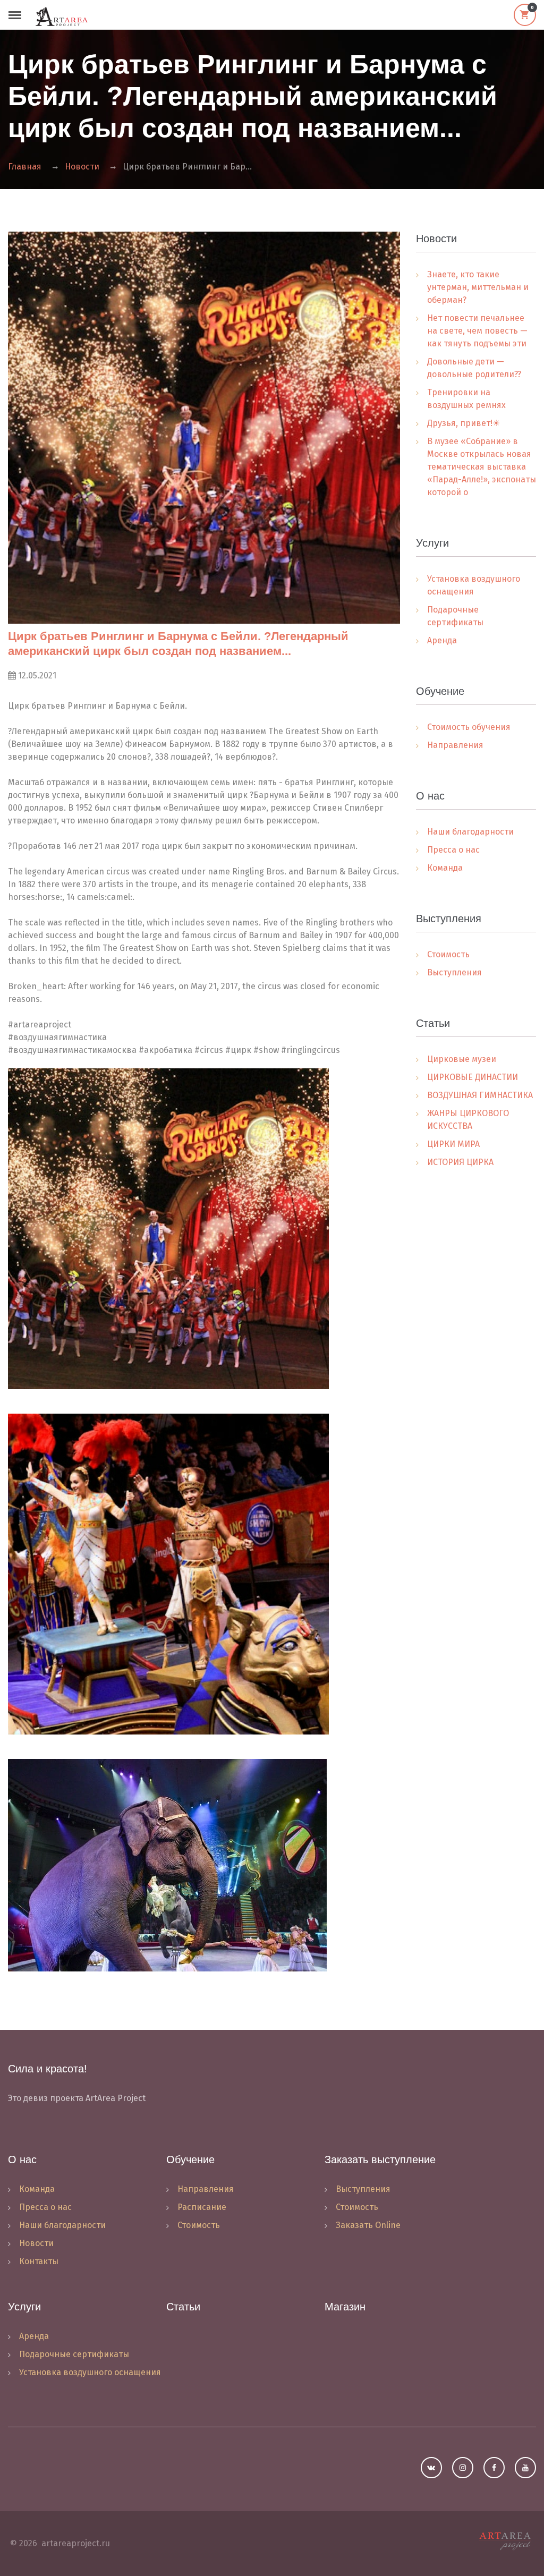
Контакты (39, 2261)
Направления (455, 745)
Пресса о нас (453, 850)
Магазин (345, 2307)
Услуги (24, 2307)
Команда (445, 868)
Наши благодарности (470, 832)
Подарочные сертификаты (455, 616)
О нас (22, 2160)
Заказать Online (368, 2225)
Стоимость (448, 954)
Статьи (183, 2307)
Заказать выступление (380, 2160)
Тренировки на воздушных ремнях (466, 399)
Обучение (190, 2160)
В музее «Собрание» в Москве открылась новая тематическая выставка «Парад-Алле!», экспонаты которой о (482, 467)
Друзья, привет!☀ (464, 423)
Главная (25, 167)
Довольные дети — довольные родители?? (474, 368)
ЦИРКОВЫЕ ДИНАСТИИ (473, 1077)
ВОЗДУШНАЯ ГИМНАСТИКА (480, 1095)
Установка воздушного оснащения (474, 585)
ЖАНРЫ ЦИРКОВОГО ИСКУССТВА (468, 1120)
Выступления (454, 972)
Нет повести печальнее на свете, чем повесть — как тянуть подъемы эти (477, 331)
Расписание (202, 2207)
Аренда (442, 640)
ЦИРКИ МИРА (453, 1144)
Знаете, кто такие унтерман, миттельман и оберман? (478, 287)
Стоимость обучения (469, 727)
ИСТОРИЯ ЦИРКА (460, 1162)
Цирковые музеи (462, 1059)
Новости (82, 167)
